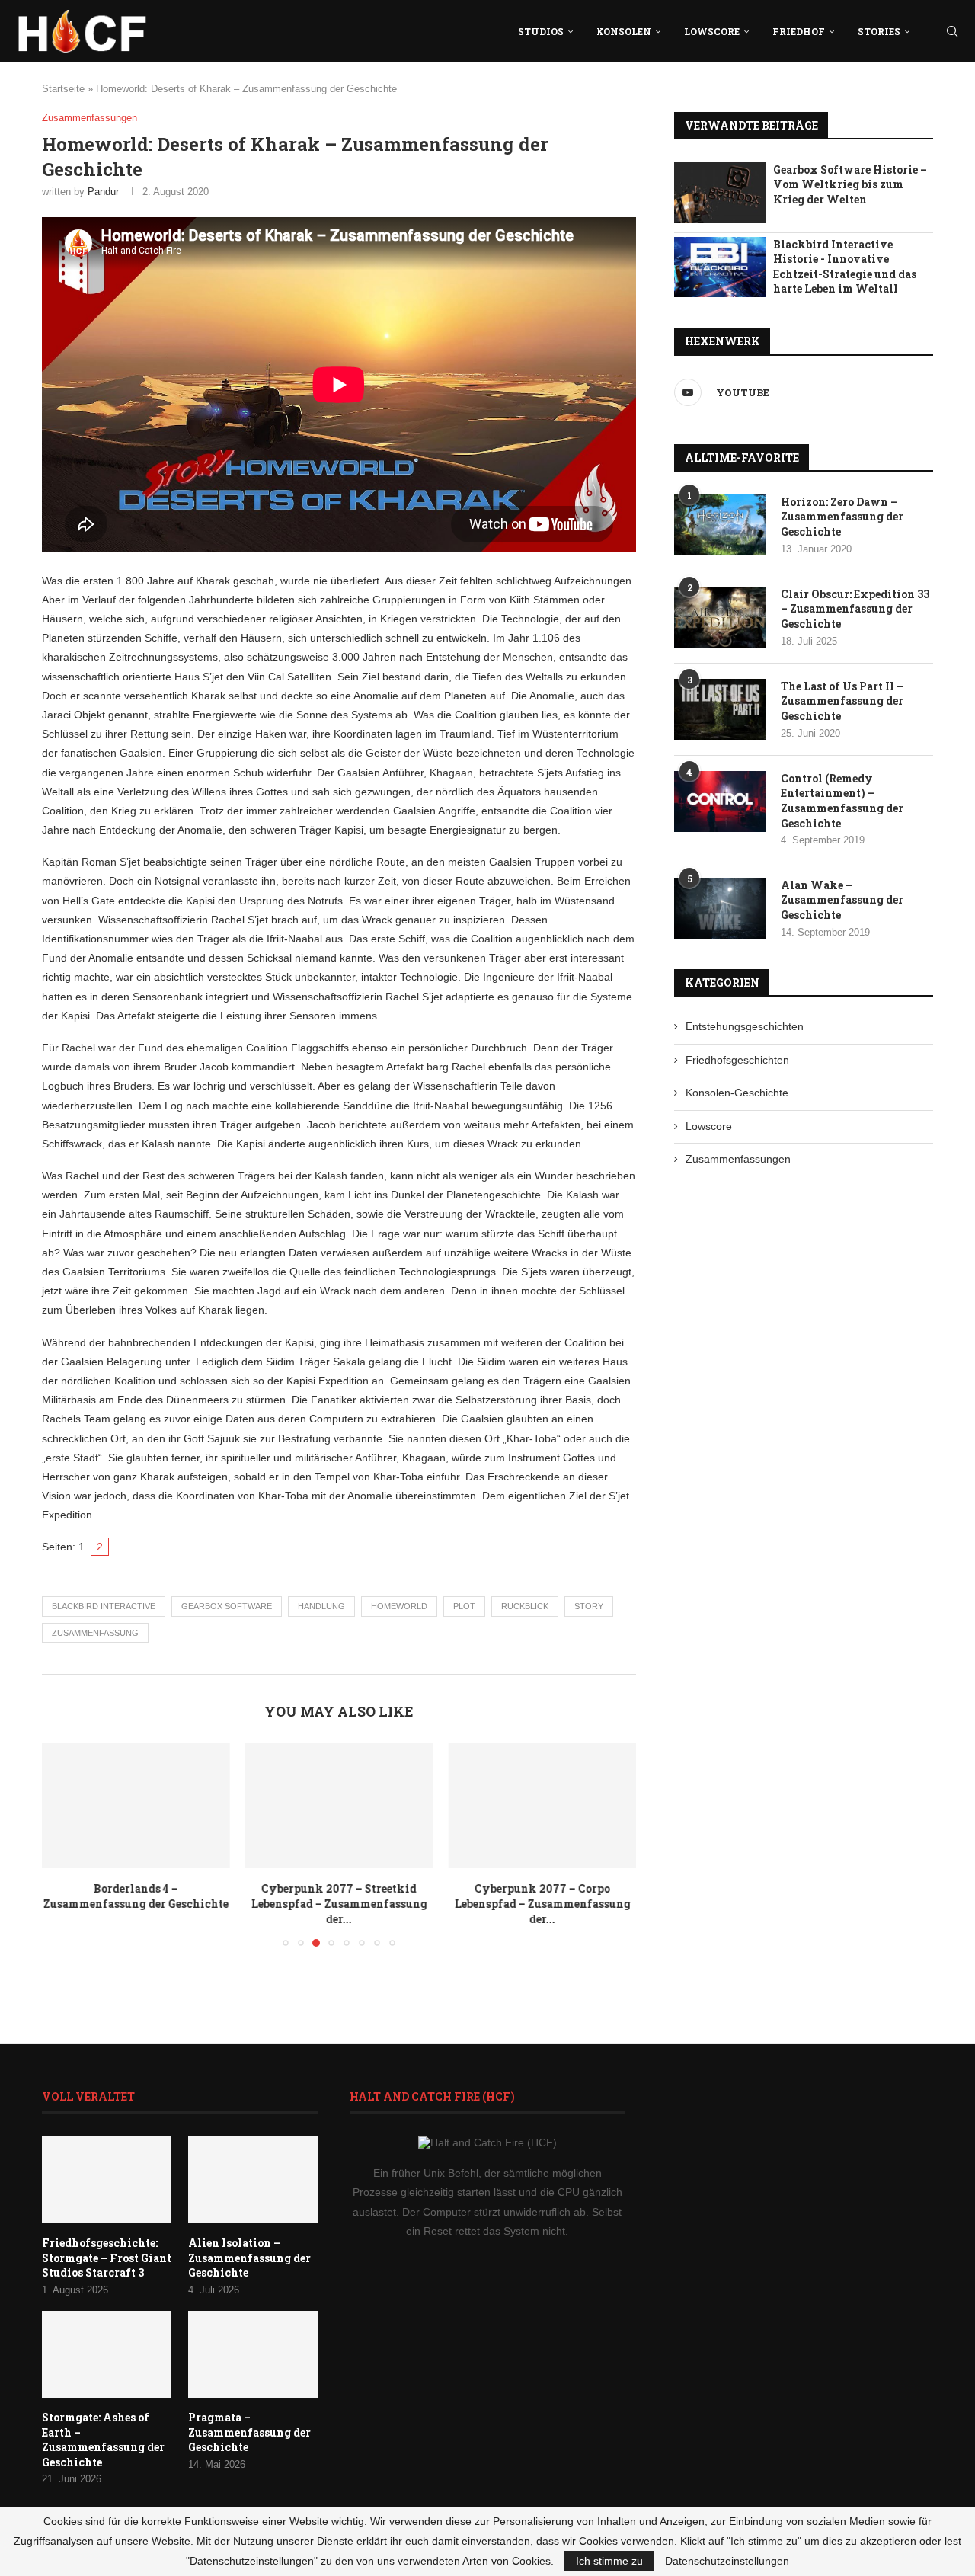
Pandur (103, 192)
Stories (879, 31)
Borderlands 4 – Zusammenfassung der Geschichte (136, 1897)
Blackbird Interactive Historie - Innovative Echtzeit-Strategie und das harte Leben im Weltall (845, 267)
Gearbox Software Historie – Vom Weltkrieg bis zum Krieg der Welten (850, 184)
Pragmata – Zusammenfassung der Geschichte (249, 2432)
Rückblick (525, 1606)
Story (589, 1606)
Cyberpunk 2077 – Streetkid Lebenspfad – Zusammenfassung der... (339, 1904)
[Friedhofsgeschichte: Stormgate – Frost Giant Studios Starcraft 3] (107, 2180)
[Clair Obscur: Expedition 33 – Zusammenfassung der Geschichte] (720, 617)
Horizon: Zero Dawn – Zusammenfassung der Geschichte (842, 517)
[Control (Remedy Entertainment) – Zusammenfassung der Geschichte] (720, 802)
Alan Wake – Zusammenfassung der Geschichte (842, 900)
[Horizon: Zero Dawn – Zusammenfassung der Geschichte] (720, 525)
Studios (541, 31)
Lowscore (712, 31)
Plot (464, 1606)
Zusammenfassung (95, 1633)
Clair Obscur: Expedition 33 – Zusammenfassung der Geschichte (855, 609)
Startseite (63, 89)
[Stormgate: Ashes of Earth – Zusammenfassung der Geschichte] (107, 2354)
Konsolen (624, 31)
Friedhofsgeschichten (737, 1060)
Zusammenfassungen (738, 1159)
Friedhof (799, 31)
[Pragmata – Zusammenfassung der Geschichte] (253, 2354)
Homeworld (399, 1606)
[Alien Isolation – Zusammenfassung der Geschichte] (253, 2180)
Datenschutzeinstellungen (727, 2561)
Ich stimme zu (609, 2561)
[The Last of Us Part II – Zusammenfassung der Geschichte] (720, 709)
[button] (62, 1845)
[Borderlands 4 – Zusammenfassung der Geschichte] (136, 1806)
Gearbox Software (227, 1606)
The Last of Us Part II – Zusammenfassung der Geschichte (842, 701)
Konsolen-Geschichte (737, 1093)
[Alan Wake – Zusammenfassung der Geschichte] (720, 908)
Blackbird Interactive (104, 1606)
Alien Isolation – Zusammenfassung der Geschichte (249, 2258)
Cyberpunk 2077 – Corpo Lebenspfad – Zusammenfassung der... (542, 1904)
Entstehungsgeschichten (745, 1026)
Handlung (321, 1606)
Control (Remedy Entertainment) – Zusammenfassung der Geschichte (842, 801)
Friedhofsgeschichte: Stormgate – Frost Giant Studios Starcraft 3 (107, 2258)
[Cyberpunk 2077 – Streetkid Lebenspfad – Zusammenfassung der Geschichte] (339, 1806)
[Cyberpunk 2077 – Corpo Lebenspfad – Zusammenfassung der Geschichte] (542, 1806)
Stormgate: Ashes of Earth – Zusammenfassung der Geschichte (103, 2440)
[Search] (952, 31)
